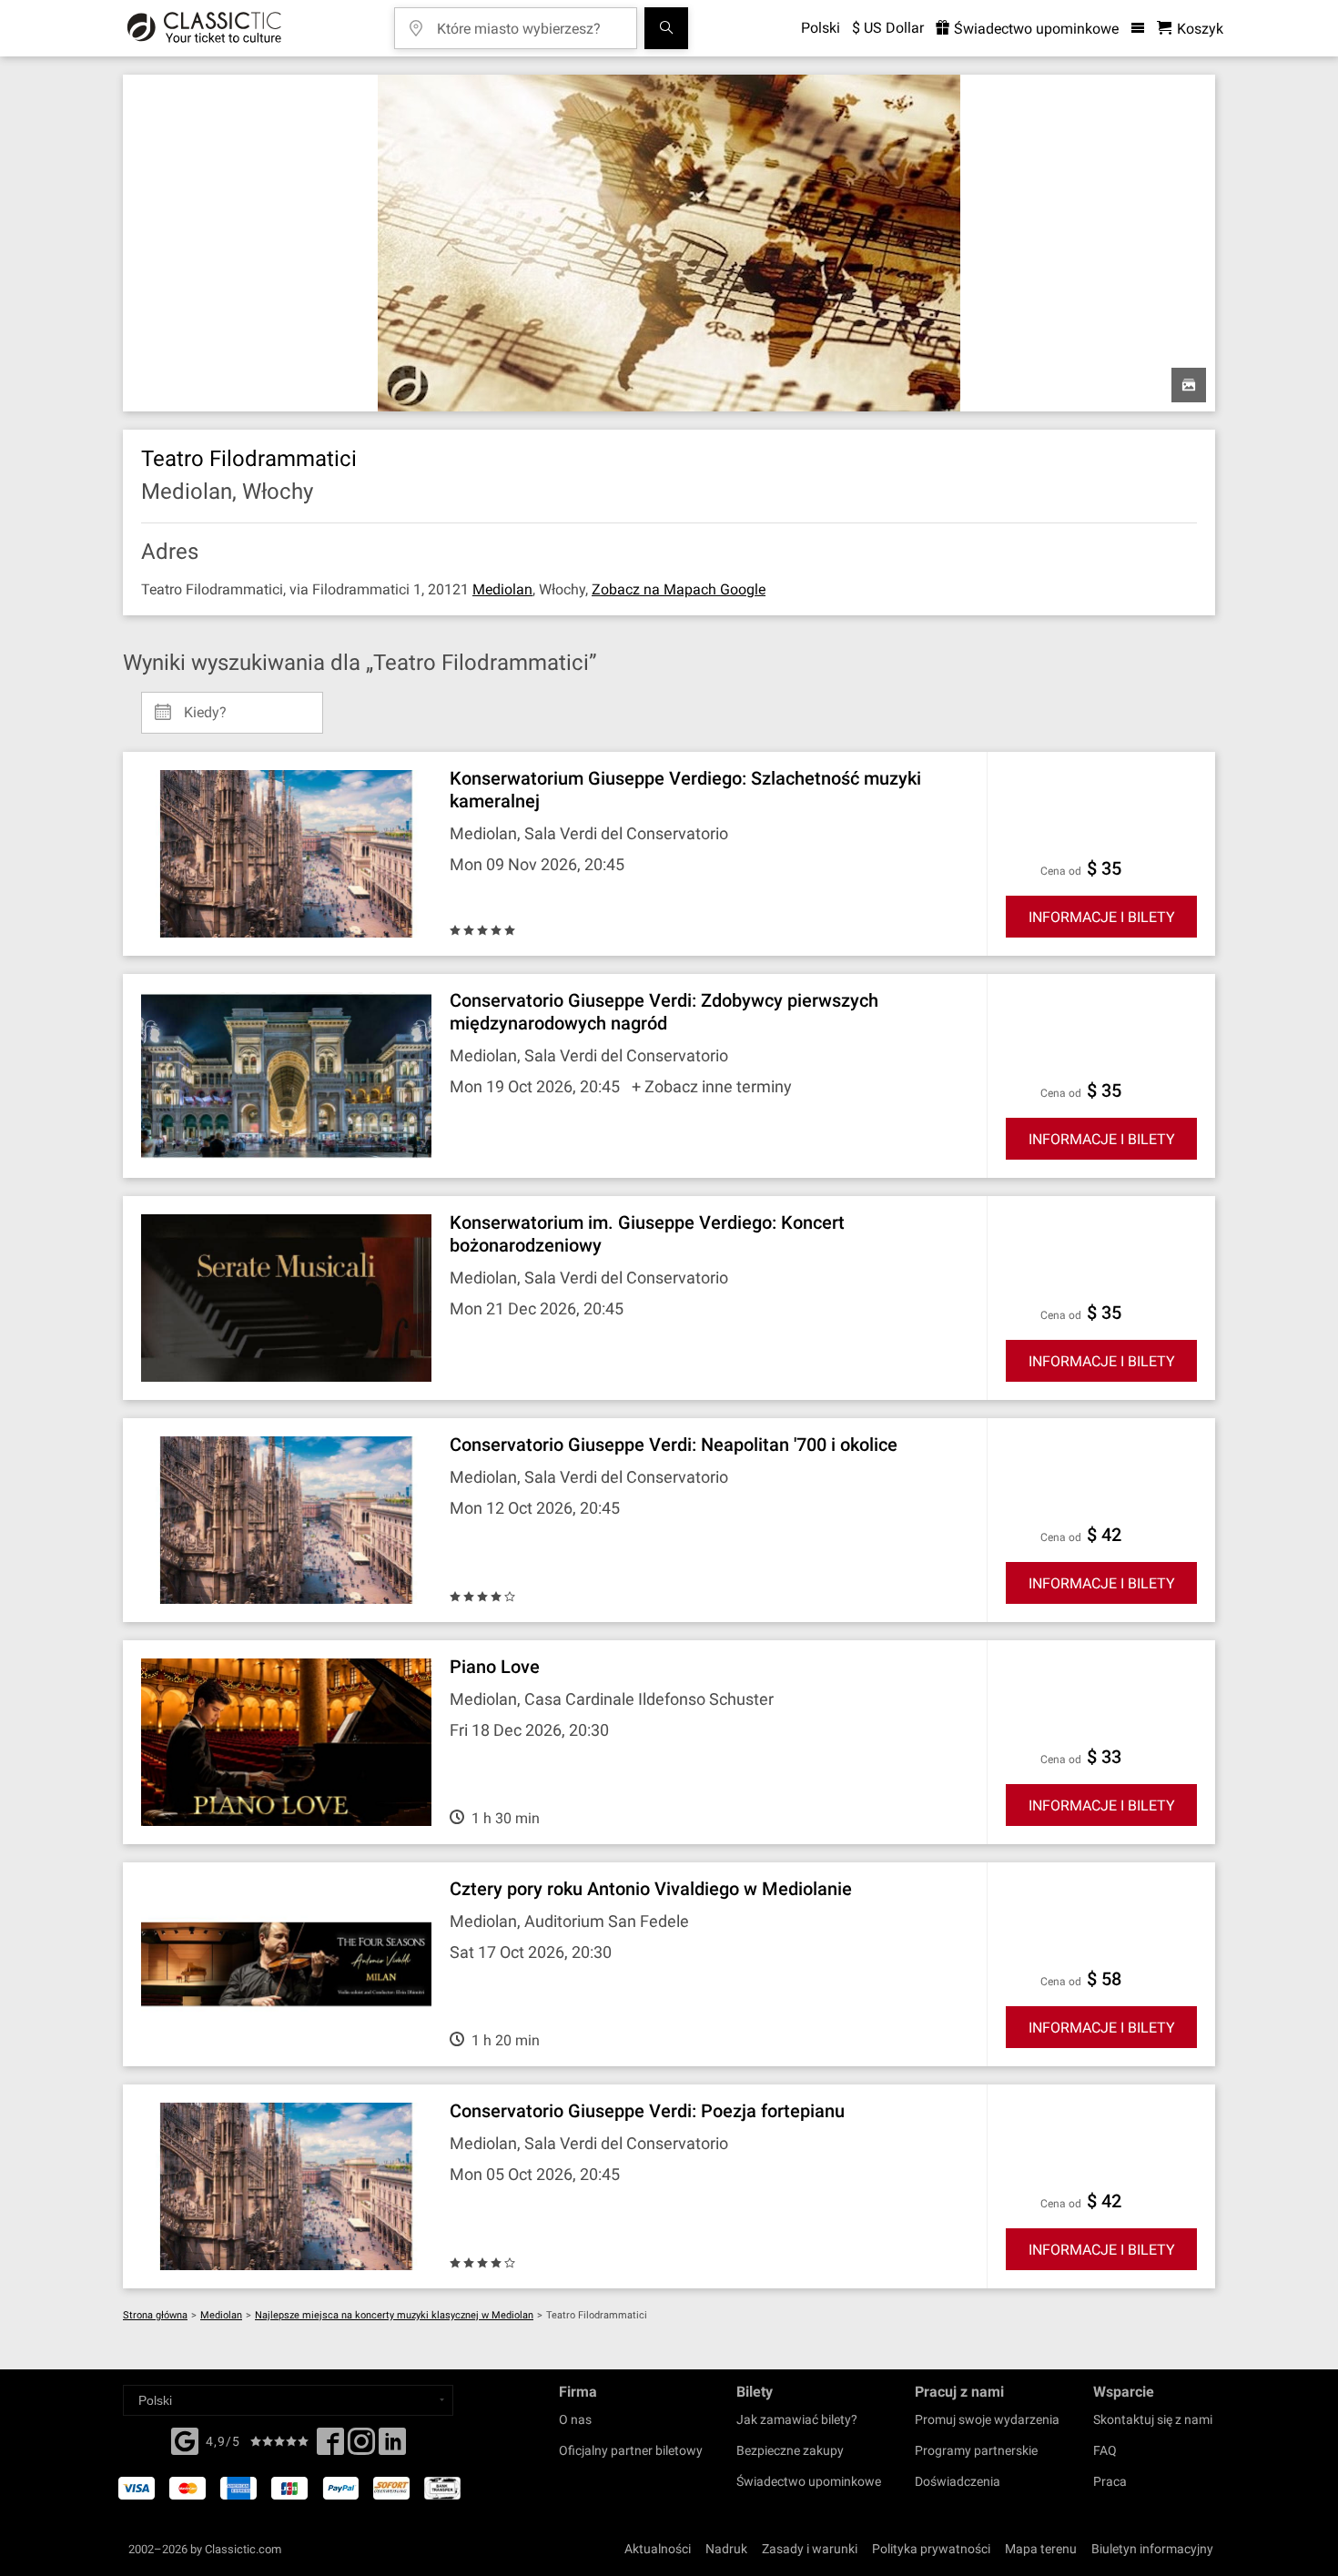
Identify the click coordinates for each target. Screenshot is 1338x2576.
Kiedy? (205, 705)
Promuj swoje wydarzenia (987, 2419)
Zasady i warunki (810, 2549)
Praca (1110, 2481)
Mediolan (502, 589)
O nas (575, 2419)
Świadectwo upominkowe (1034, 29)
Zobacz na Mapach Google (679, 589)
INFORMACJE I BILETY (1102, 917)
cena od (1061, 871)
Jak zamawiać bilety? (797, 2419)
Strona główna (155, 2315)
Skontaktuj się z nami (1153, 2419)
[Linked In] (392, 2447)
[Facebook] (185, 2439)
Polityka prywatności (931, 2549)
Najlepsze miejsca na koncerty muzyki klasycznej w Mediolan (394, 2315)
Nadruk (726, 2549)
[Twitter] (361, 2447)
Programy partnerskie (976, 2450)
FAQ (1105, 2450)
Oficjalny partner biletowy (631, 2450)
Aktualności (658, 2549)
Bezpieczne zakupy (790, 2450)
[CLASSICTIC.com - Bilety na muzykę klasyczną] (204, 28)
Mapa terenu (1041, 2549)
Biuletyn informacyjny (1152, 2549)
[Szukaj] (666, 28)
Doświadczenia (958, 2481)
